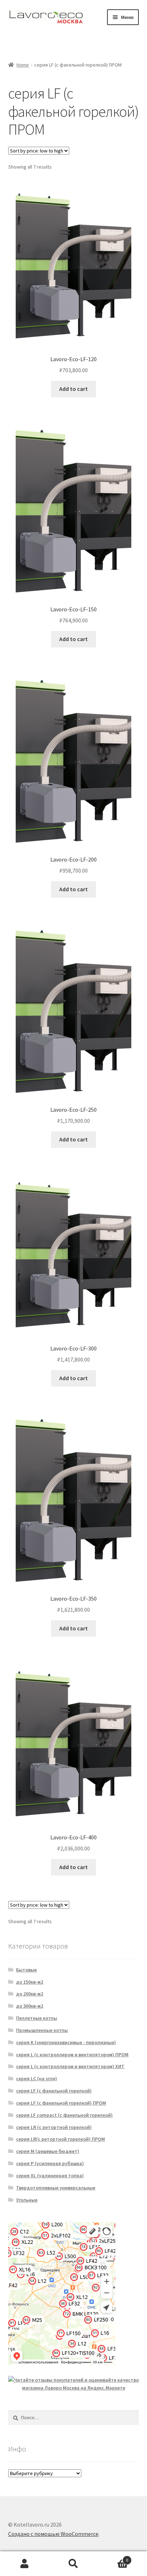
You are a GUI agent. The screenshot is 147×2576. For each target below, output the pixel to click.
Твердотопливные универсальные (56, 2188)
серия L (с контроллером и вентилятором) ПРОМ (72, 2055)
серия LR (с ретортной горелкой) (54, 2127)
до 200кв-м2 (30, 1994)
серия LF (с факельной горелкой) (54, 2091)
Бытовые (26, 1970)
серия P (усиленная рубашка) (50, 2163)
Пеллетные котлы (37, 2018)
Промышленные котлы (42, 2030)
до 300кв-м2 (30, 2006)
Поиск (73, 2564)
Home (23, 65)
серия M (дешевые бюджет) (48, 2151)
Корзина (113, 2558)
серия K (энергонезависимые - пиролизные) (66, 2042)
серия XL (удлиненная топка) (50, 2175)
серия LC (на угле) (37, 2078)
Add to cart (73, 389)
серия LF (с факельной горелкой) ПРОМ (61, 2103)
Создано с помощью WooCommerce (53, 2534)
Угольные (27, 2200)
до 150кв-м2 (30, 1982)
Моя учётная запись (24, 2564)
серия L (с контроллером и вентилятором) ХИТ (70, 2066)
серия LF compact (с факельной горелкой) (64, 2115)
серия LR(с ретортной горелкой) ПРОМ (60, 2139)
